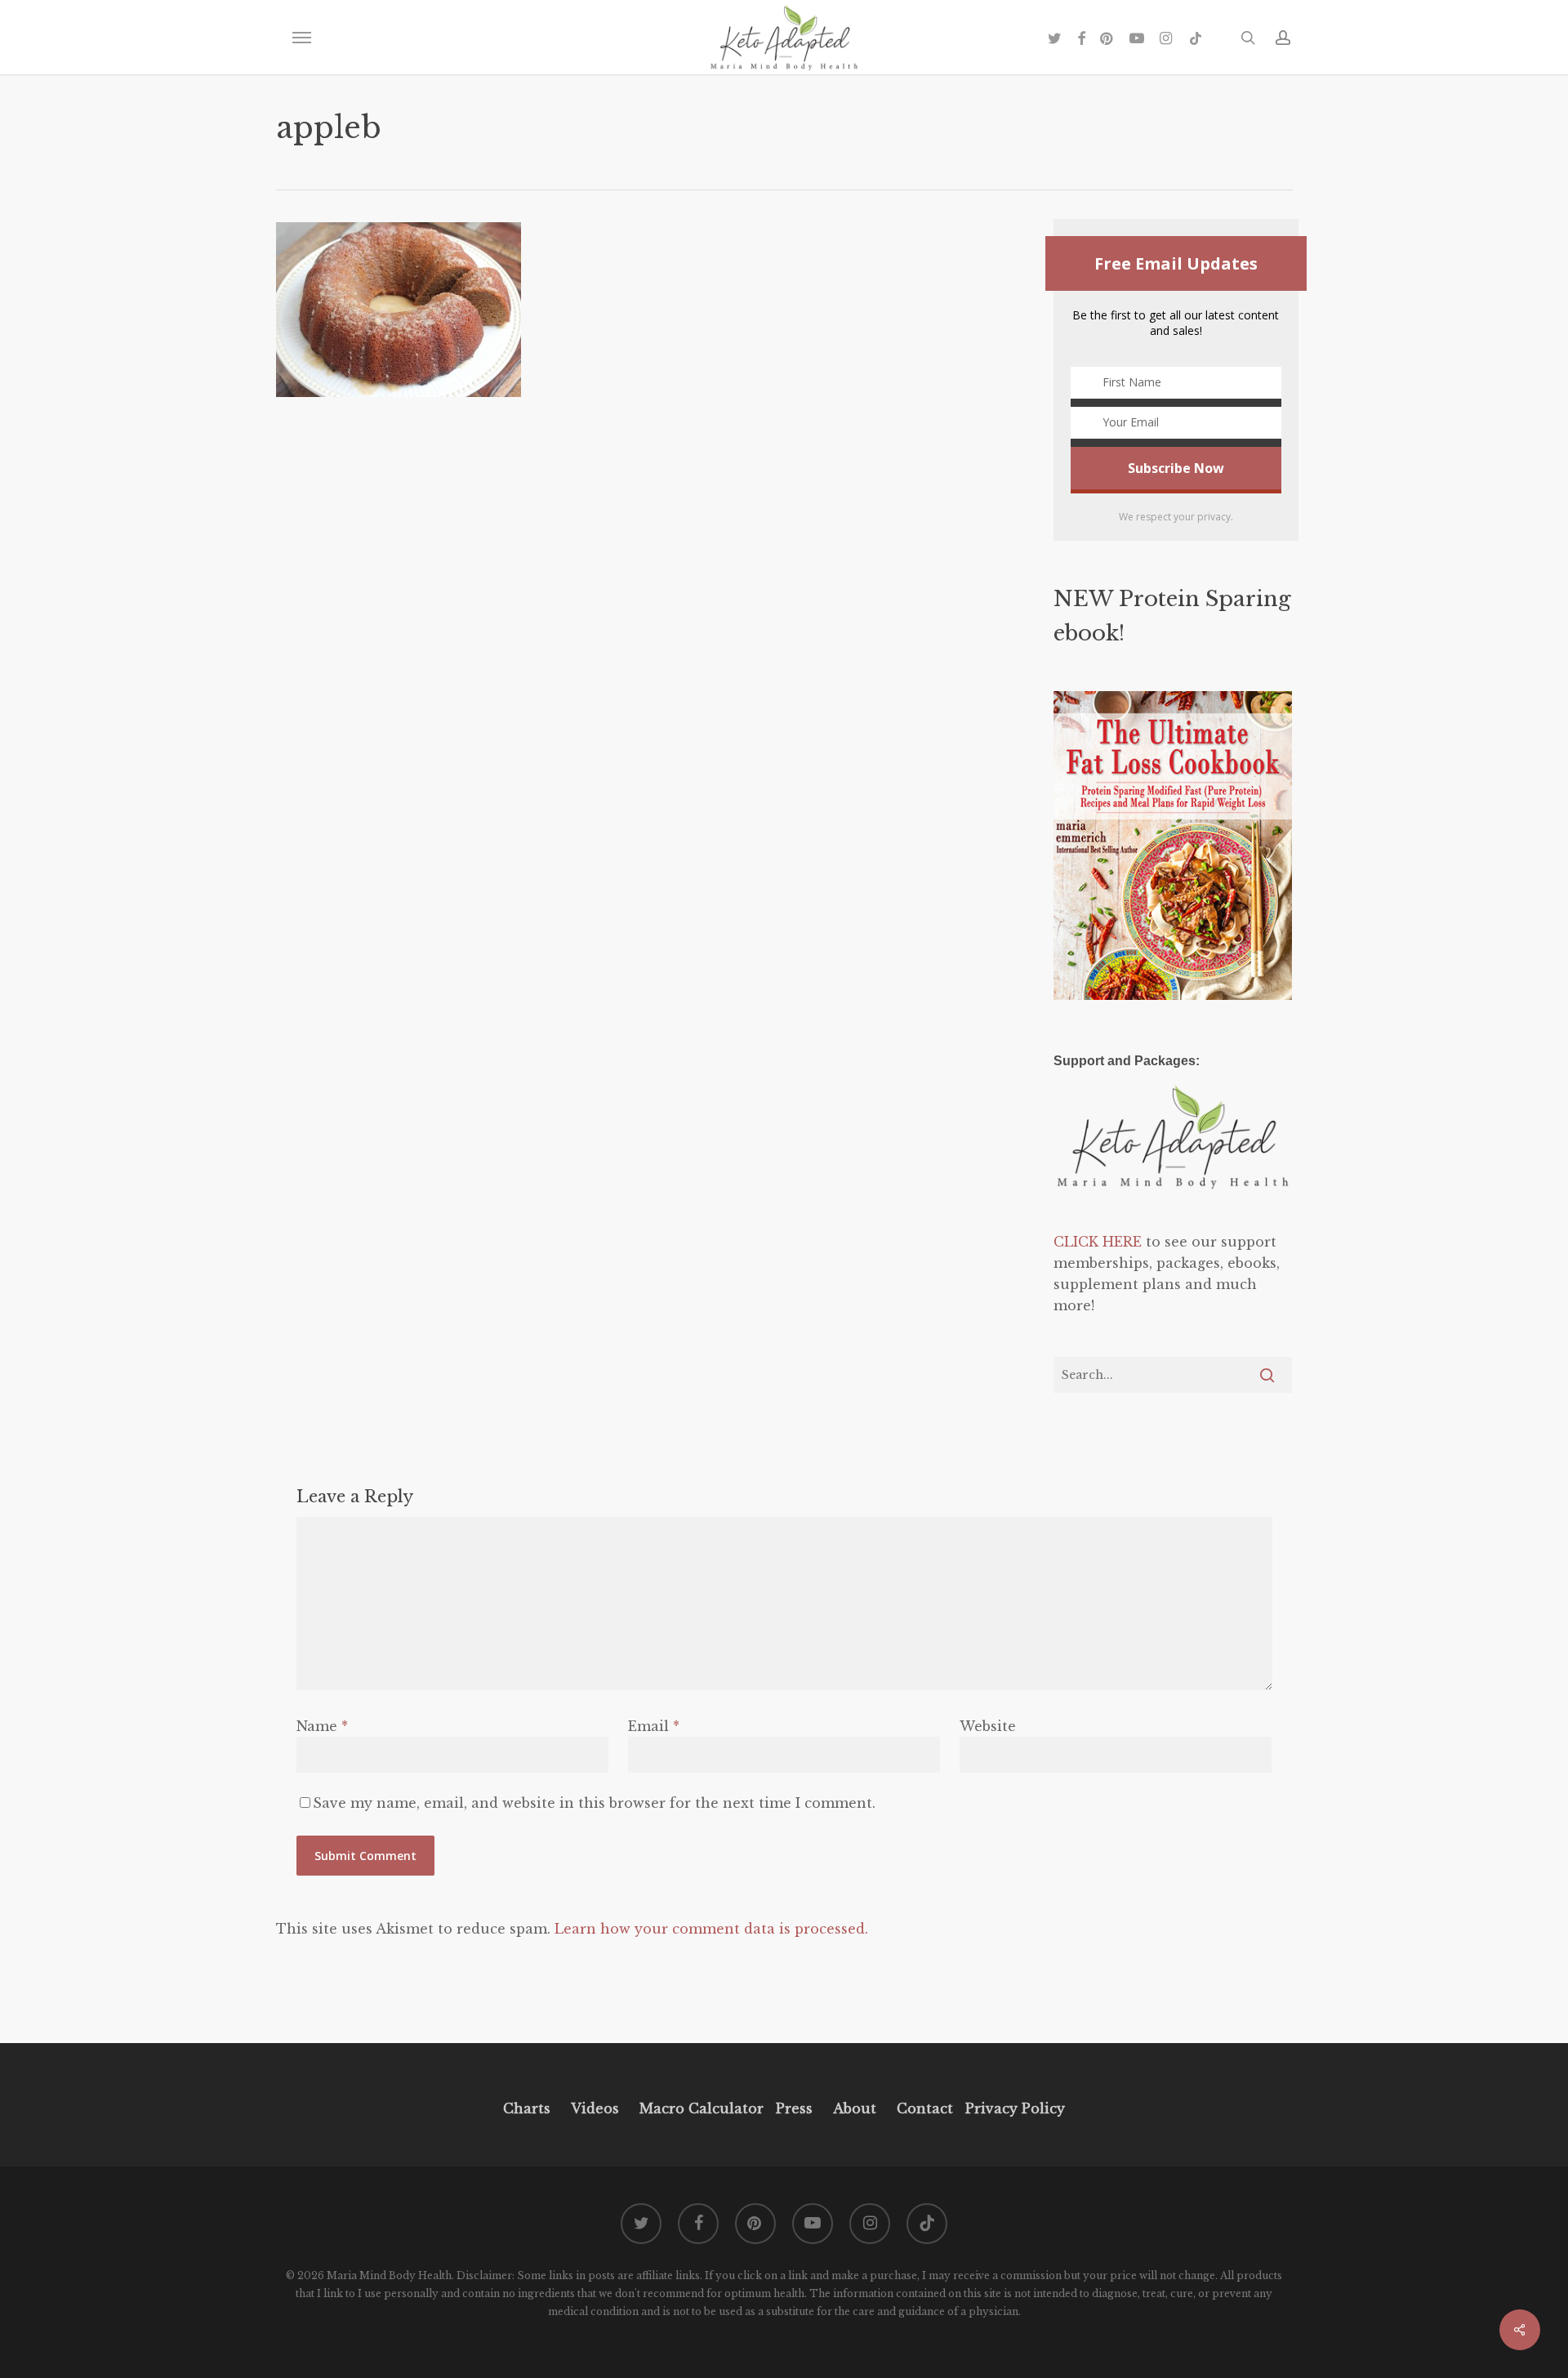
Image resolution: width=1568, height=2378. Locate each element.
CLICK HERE (1098, 1242)
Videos (595, 2108)
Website (988, 1726)
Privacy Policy (1013, 2108)
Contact (925, 2108)
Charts (527, 2108)
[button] (301, 38)
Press (794, 2108)
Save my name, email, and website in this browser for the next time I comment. (594, 1803)
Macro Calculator (702, 2108)
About (855, 2108)
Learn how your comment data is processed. (711, 1929)
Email (654, 1726)
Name (322, 1726)
